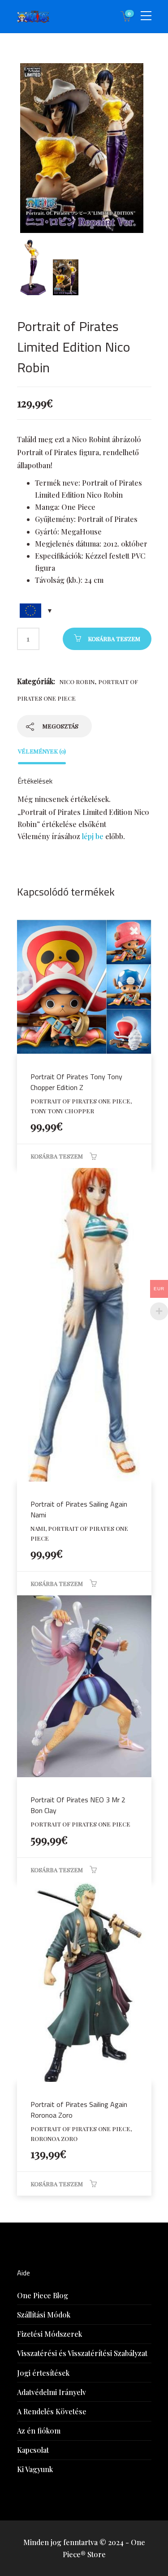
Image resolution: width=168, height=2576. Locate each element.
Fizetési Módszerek (50, 2334)
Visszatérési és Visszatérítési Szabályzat (82, 2353)
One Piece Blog (43, 2295)
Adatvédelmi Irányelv (52, 2392)
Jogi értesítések (43, 2373)
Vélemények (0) (42, 751)
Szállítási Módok (44, 2315)
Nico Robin (77, 682)
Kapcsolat (33, 2450)
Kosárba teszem (114, 639)
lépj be (93, 836)
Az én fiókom (39, 2431)
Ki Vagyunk (35, 2469)
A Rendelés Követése (52, 2411)
